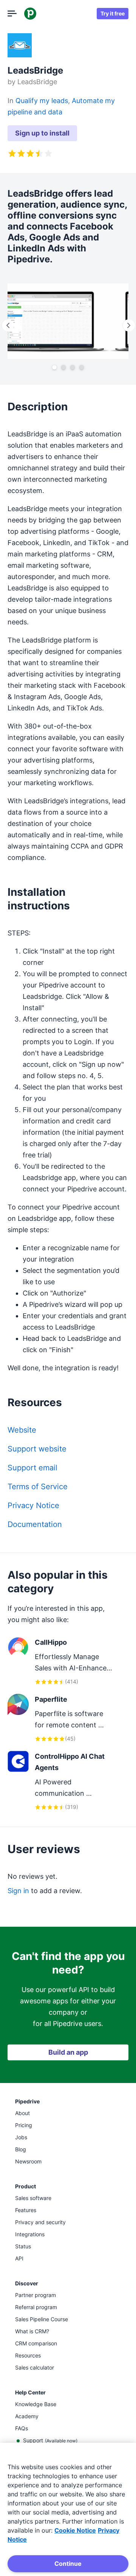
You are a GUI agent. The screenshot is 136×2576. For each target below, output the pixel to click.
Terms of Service (38, 1487)
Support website (37, 1449)
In (12, 101)
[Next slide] (128, 325)
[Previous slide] (8, 325)
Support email (32, 1468)
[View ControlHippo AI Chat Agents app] (60, 1781)
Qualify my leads (42, 101)
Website (22, 1430)
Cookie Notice (75, 2530)
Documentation (35, 1524)
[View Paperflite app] (60, 1719)
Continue (68, 2564)
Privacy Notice (33, 1505)
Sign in (18, 1891)
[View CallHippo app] (60, 1662)
